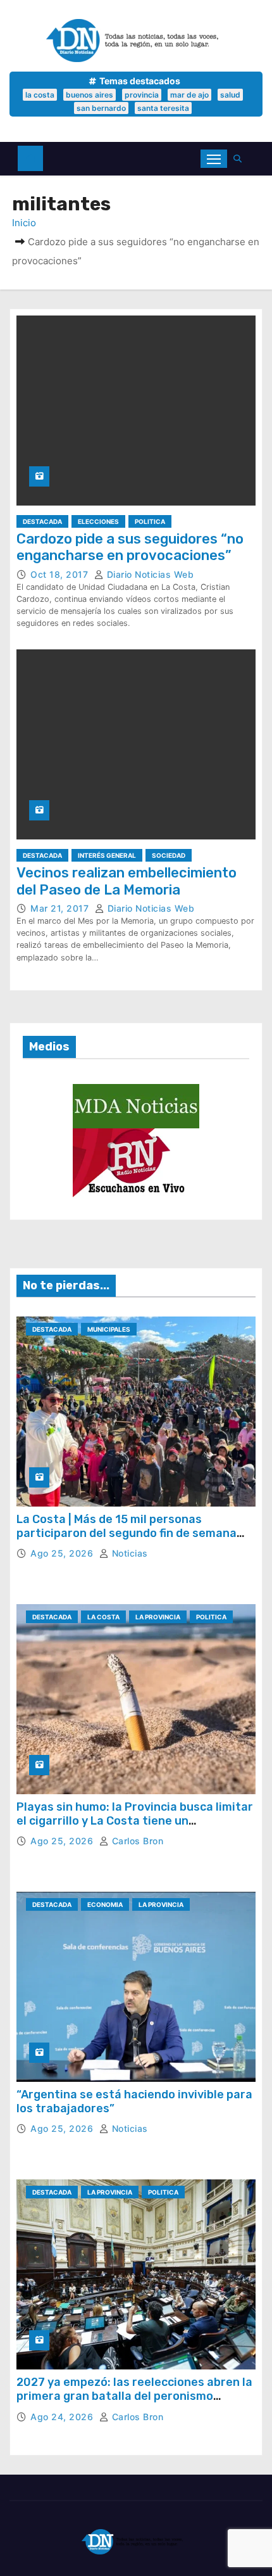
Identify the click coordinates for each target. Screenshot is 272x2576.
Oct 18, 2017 (61, 574)
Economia (105, 1904)
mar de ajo (189, 95)
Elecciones (98, 521)
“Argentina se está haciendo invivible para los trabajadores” (134, 2101)
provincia (142, 95)
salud (230, 95)
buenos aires (90, 95)
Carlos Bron (136, 1841)
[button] (241, 159)
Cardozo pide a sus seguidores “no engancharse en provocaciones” (130, 547)
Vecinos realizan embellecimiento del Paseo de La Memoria (127, 881)
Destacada (42, 521)
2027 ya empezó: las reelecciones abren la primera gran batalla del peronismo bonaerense (134, 2396)
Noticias (128, 1553)
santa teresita (163, 108)
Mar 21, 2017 (61, 908)
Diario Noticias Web (149, 574)
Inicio (24, 223)
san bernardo (101, 108)
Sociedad (169, 855)
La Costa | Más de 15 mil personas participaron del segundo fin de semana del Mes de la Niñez (127, 1533)
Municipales (109, 1329)
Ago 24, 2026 (63, 2417)
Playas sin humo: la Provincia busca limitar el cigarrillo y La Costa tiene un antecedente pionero (135, 1820)
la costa (40, 95)
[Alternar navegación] (214, 159)
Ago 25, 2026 (63, 1553)
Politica (150, 521)
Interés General (107, 855)
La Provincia (158, 1617)
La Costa (103, 1617)
